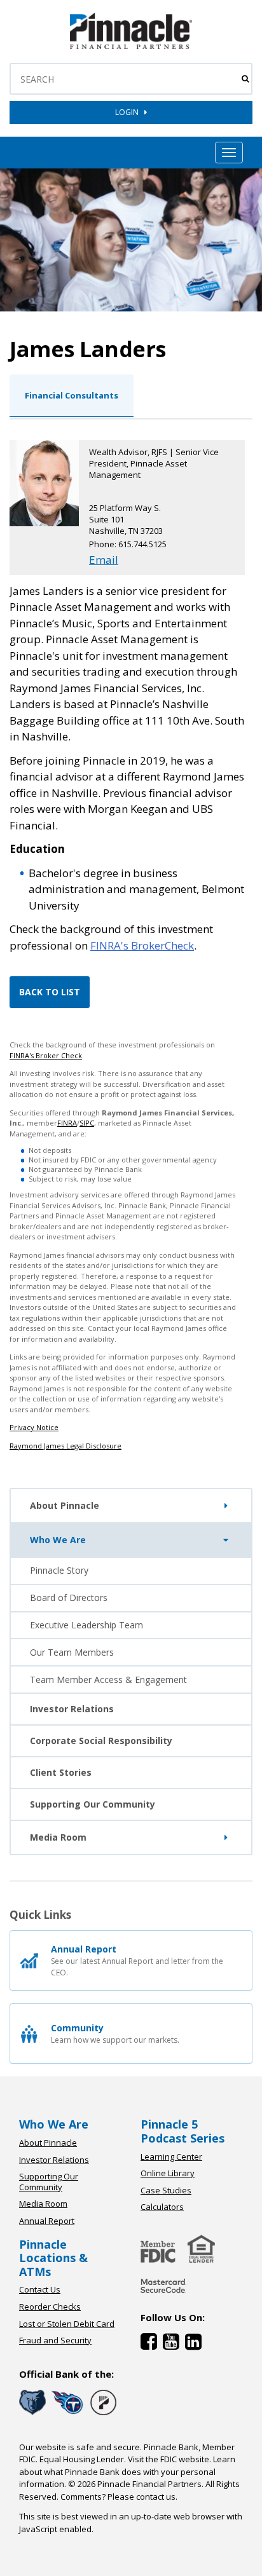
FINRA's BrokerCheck (142, 945)
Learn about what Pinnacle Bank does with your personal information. (127, 2471)
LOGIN (130, 112)
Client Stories (61, 1772)
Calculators (162, 2207)
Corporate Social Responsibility (101, 1741)
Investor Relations (72, 1709)
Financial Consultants (72, 395)
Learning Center (171, 2157)
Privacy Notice (34, 1427)
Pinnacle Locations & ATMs (53, 2258)
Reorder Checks (50, 2307)
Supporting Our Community (93, 1804)
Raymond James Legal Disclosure (65, 1446)
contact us (156, 2497)
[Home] (163, 2294)
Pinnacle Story (59, 1570)
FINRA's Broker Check (46, 1055)
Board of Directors (69, 1598)
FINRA (67, 1123)
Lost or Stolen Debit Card (67, 2324)
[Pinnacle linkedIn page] (195, 2344)
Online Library (168, 2173)
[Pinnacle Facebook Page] (152, 2344)
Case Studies (166, 2190)
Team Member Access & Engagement (108, 1680)
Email (104, 560)
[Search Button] (245, 79)
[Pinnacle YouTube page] (174, 2344)
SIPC (87, 1123)
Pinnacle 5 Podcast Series (183, 2131)
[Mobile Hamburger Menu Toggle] (229, 153)
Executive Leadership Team (86, 1625)
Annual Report (47, 2221)
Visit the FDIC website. (169, 2459)
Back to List (50, 992)
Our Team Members (72, 1652)
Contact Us (40, 2289)
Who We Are (58, 1540)
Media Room (58, 1837)
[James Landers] (131, 46)
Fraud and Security (55, 2340)
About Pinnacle (65, 1505)
